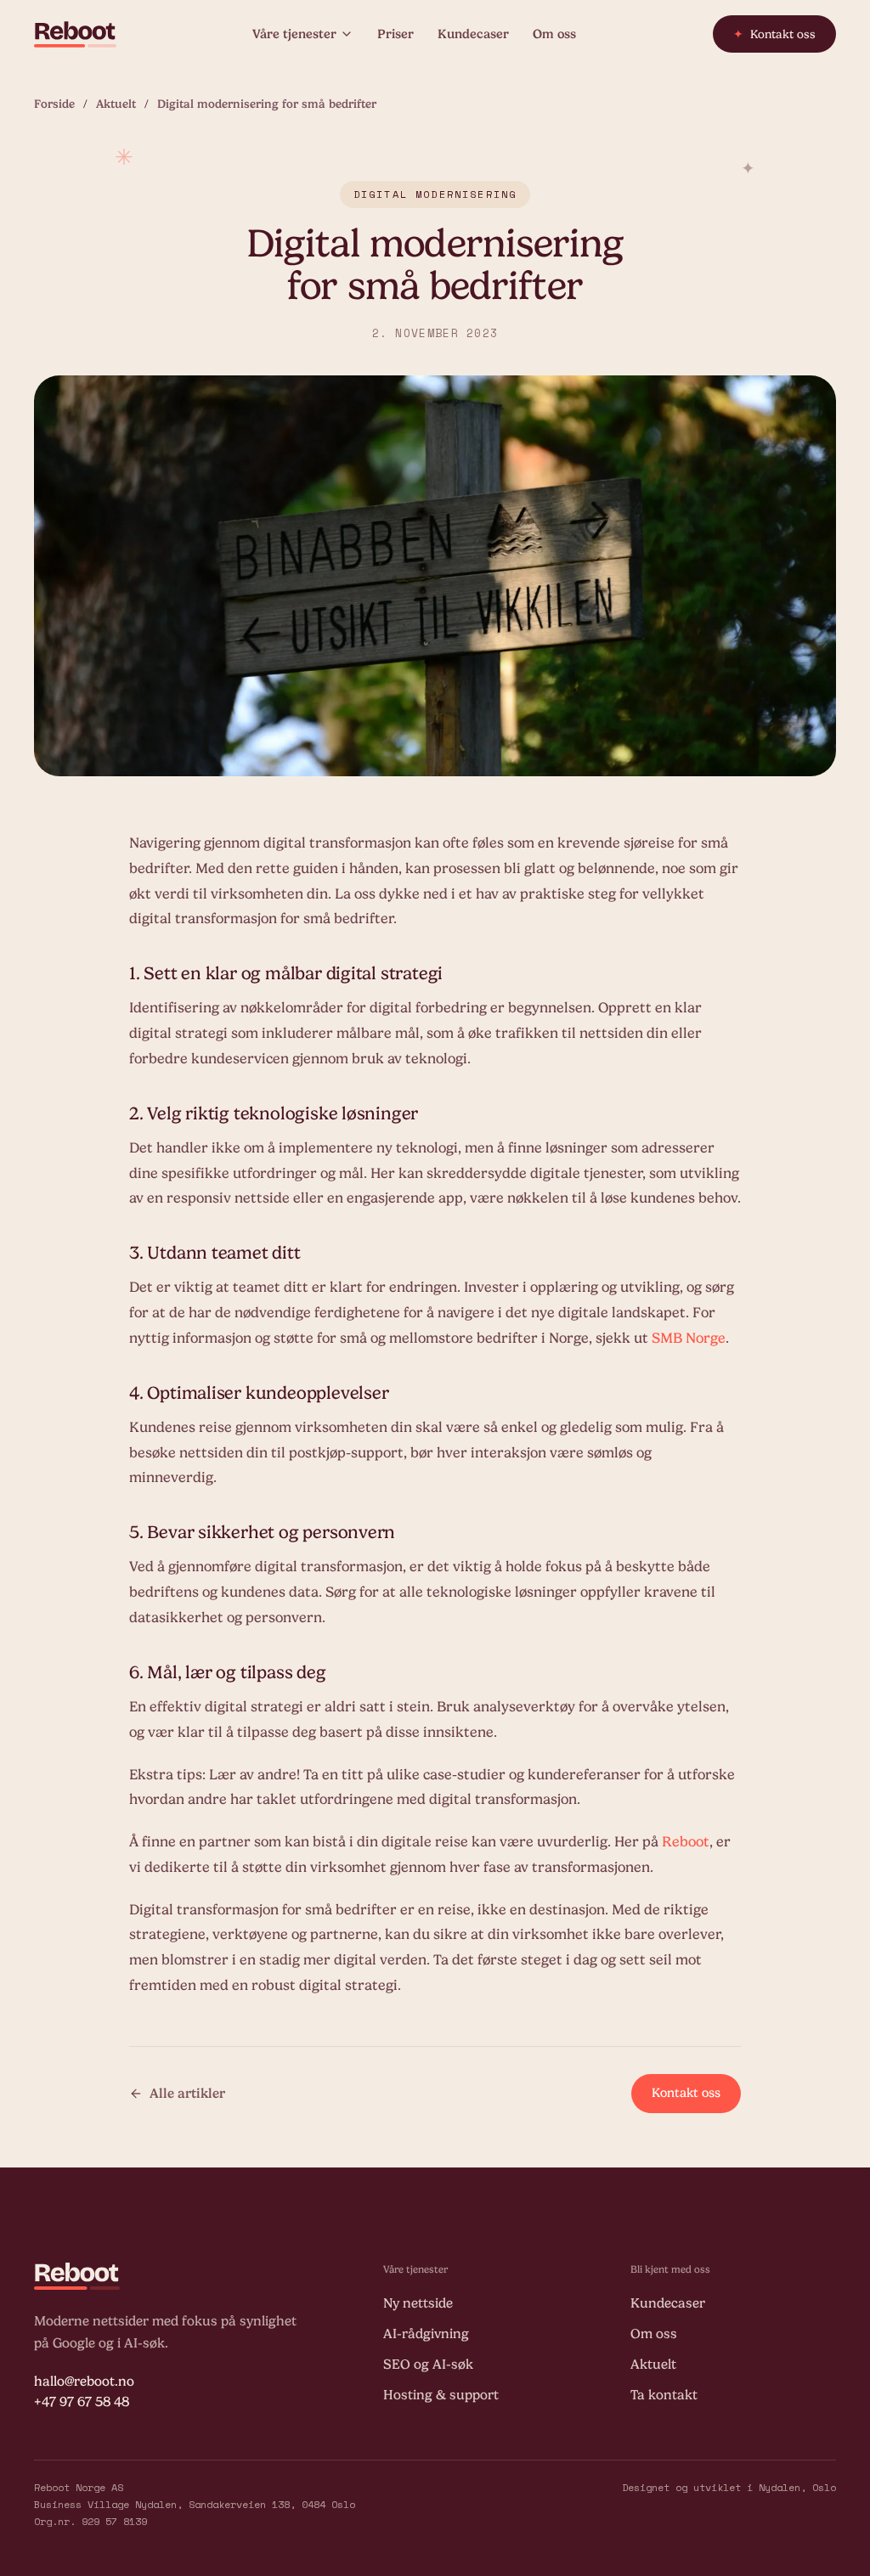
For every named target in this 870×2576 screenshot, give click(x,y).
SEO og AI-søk (428, 2365)
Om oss (554, 34)
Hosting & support (441, 2395)
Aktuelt (116, 104)
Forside (54, 104)
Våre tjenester (294, 34)
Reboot (686, 1842)
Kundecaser (473, 34)
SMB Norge (689, 1338)
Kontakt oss (774, 34)
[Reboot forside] (75, 34)
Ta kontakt (664, 2395)
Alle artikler (187, 2094)
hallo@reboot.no (84, 2382)
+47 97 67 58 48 (82, 2402)
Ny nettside (418, 2303)
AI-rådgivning (426, 2334)
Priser (395, 34)
